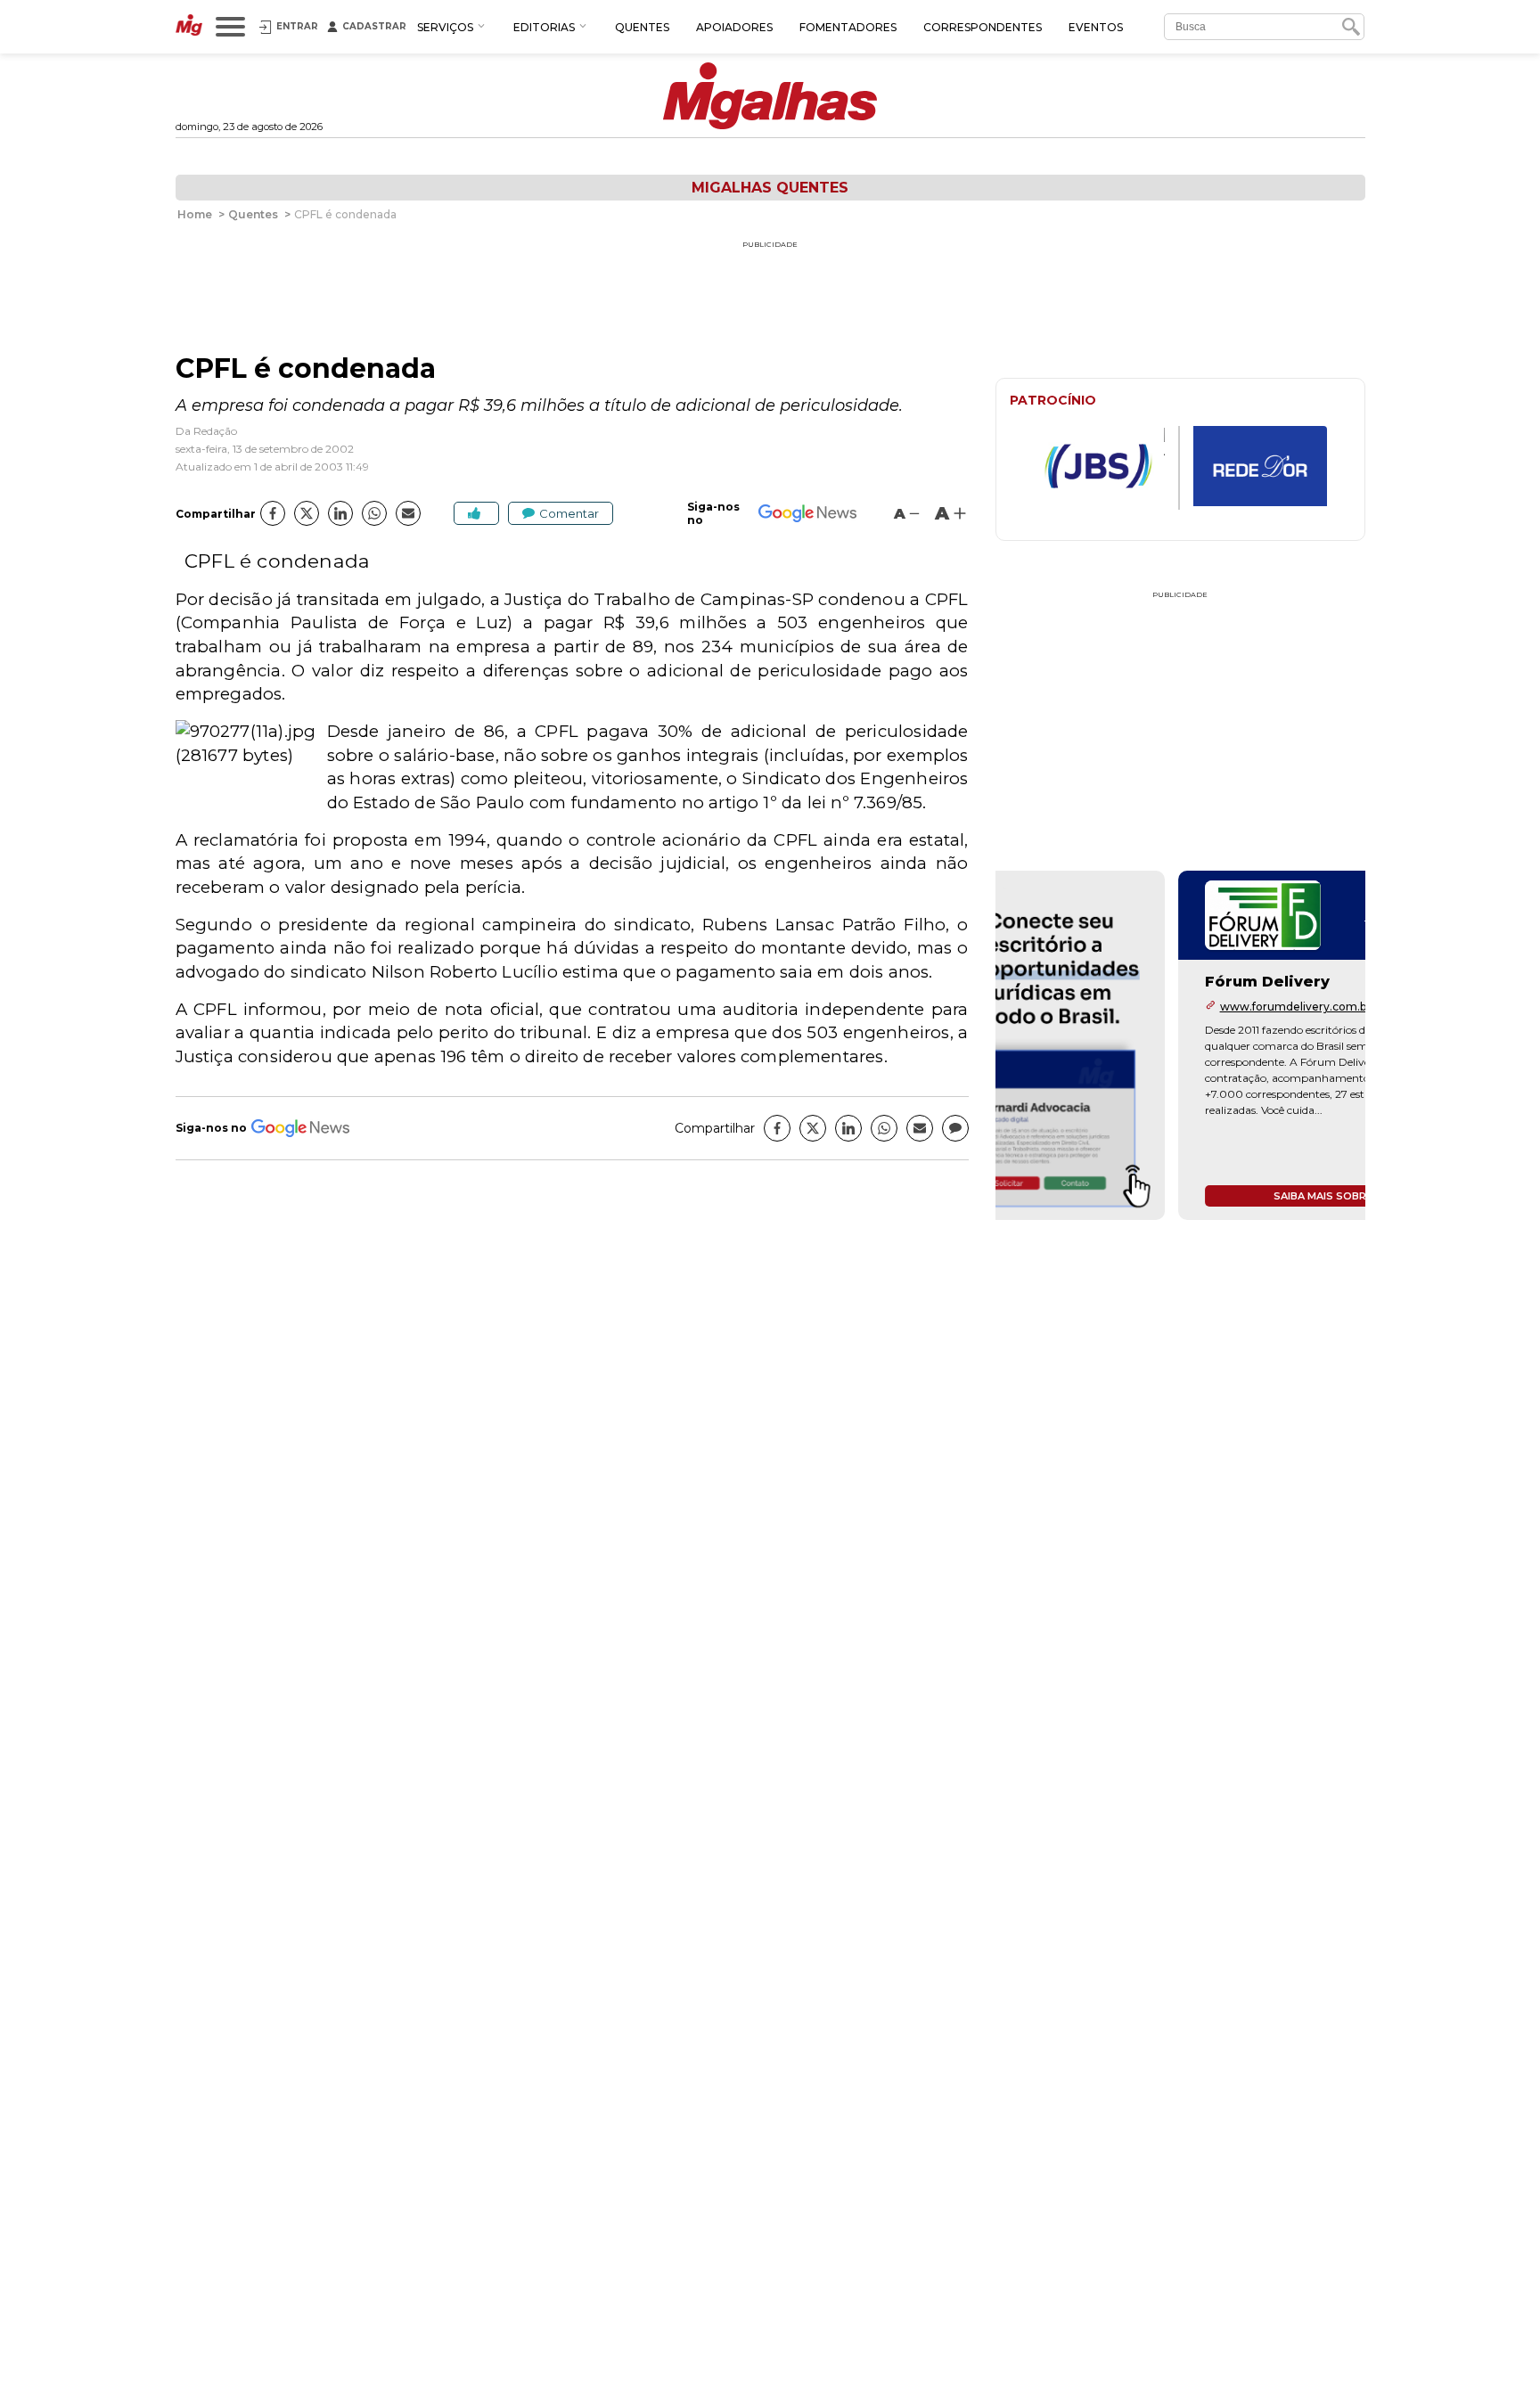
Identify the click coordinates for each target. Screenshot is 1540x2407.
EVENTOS (1096, 27)
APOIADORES (734, 27)
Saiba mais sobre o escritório (1180, 1196)
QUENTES (642, 27)
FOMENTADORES (848, 27)
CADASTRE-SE (1298, 933)
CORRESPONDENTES (983, 27)
